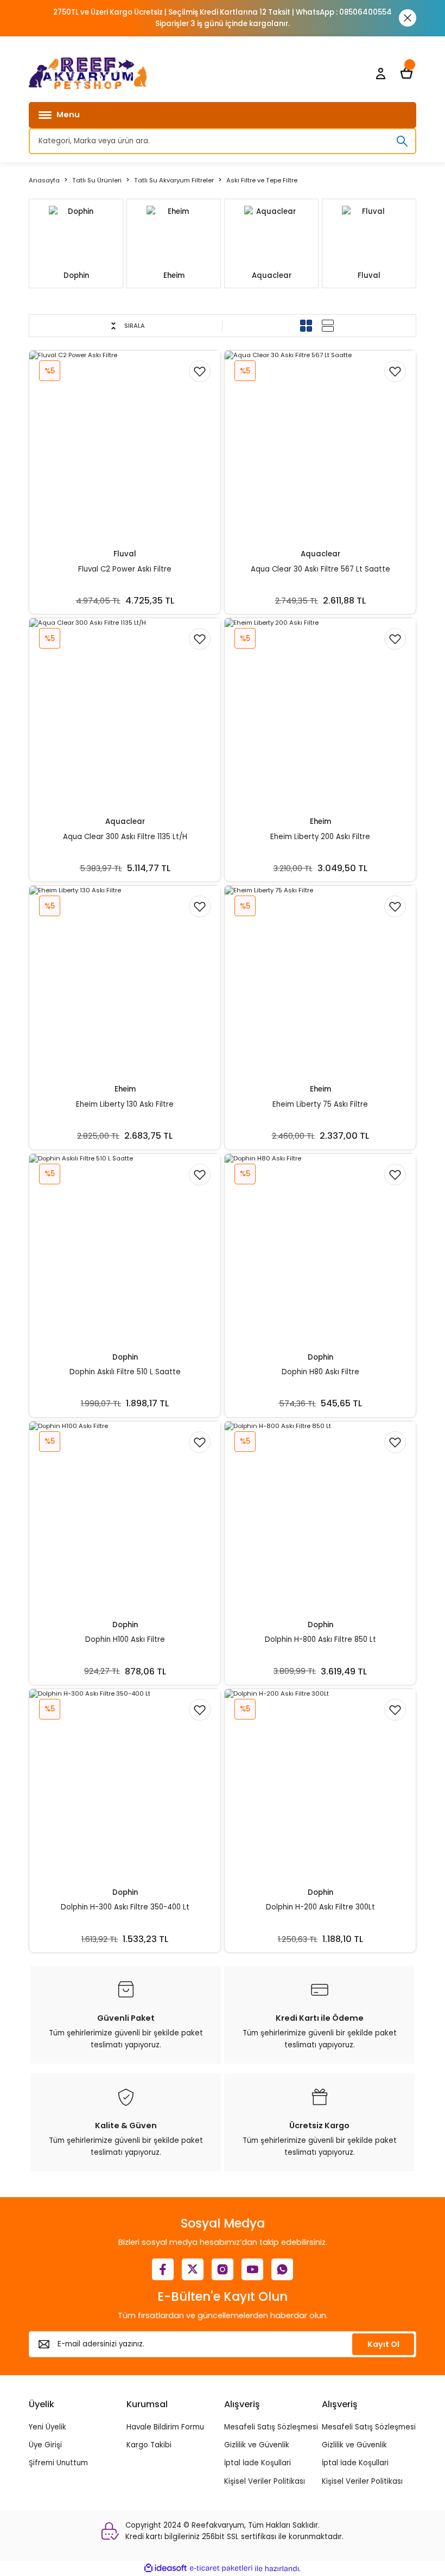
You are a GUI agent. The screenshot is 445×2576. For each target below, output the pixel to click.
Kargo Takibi (149, 2445)
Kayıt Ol (383, 2344)
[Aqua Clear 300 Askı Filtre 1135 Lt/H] (125, 714)
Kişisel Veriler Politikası (265, 2481)
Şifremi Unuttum (58, 2463)
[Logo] (88, 73)
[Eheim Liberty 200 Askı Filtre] (320, 714)
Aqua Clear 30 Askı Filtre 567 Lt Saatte (320, 569)
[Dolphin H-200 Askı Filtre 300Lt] (320, 1785)
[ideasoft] (166, 2568)
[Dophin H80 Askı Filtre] (320, 1249)
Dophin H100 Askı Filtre (125, 1639)
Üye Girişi (45, 2445)
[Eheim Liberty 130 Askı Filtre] (125, 981)
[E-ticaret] (221, 2569)
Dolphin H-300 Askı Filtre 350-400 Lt (125, 1907)
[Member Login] (380, 73)
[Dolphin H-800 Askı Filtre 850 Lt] (320, 1517)
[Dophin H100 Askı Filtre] (125, 1517)
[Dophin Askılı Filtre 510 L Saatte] (125, 1249)
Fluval (125, 554)
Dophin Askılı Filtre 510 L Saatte (125, 1372)
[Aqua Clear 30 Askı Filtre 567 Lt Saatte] (320, 446)
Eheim (320, 821)
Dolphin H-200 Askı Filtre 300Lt (320, 1907)
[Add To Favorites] (200, 371)
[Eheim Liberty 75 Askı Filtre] (320, 981)
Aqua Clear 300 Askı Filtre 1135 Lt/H (125, 837)
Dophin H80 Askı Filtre (320, 1372)
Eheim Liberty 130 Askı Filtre (125, 1104)
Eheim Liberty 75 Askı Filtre (320, 1104)
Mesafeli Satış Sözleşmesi (271, 2427)
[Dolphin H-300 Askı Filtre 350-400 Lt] (125, 1785)
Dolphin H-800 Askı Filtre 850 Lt (320, 1639)
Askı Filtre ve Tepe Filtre (262, 180)
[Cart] (406, 73)
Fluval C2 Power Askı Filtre (125, 569)
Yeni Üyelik (47, 2427)
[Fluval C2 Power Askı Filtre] (125, 446)
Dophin (125, 1357)
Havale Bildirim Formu (165, 2427)
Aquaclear (320, 554)
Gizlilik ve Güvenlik (257, 2445)
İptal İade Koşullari (258, 2463)
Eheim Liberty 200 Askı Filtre (320, 837)
